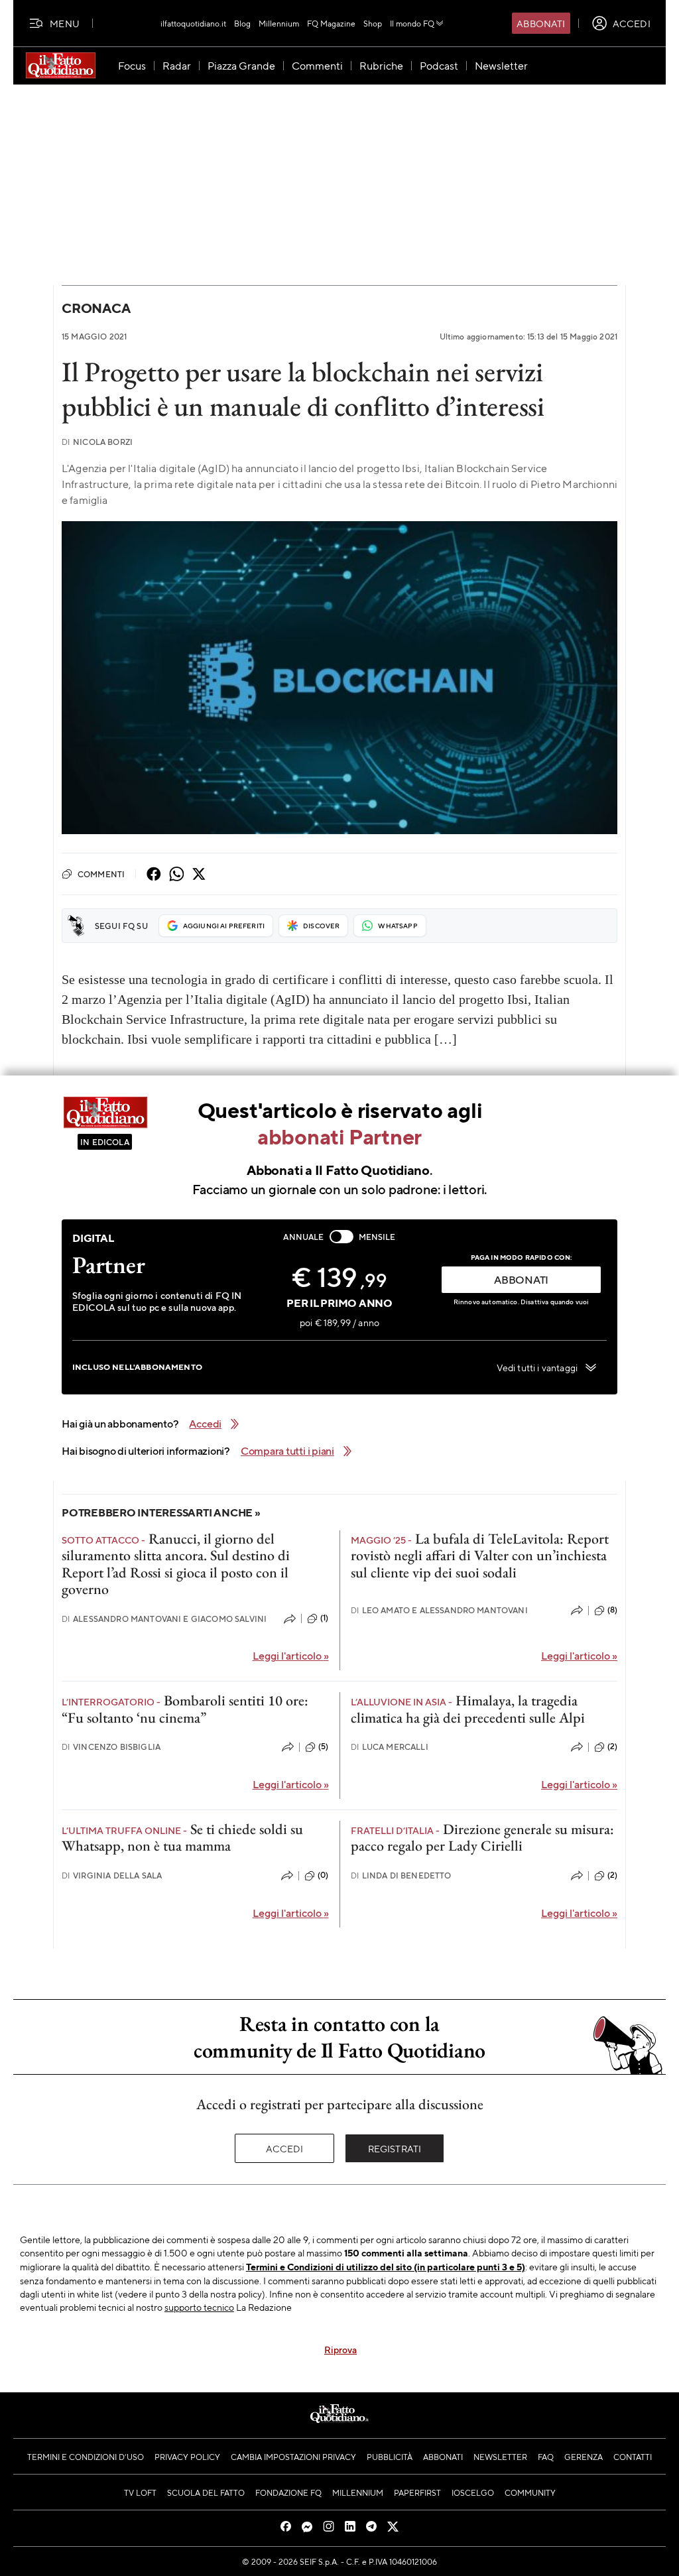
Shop (373, 23)
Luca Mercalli (390, 1747)
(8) (612, 1610)
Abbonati (541, 23)
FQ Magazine (331, 23)
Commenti (101, 874)
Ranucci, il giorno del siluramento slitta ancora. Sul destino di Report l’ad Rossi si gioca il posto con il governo (176, 1564)
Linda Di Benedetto (401, 1875)
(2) (612, 1747)
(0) (323, 1875)
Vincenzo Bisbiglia (111, 1747)
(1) (324, 1618)
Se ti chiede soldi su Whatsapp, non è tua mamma (182, 1837)
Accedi (285, 2148)
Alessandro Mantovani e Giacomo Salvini (164, 1619)
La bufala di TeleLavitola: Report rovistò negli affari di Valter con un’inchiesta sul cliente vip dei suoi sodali (480, 1556)
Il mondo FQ (412, 23)
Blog (242, 23)
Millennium (279, 23)
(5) (323, 1747)
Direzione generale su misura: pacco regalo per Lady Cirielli (482, 1837)
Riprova (340, 2349)
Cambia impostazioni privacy (293, 2457)
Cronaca (96, 308)
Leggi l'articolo (291, 1655)
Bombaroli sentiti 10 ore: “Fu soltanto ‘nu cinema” (185, 1709)
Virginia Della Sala (112, 1875)
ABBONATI (521, 1279)
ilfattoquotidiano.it (193, 23)
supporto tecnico (199, 2307)
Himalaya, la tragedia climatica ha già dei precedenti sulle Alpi (468, 1709)
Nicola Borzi (97, 442)
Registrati (395, 2148)
